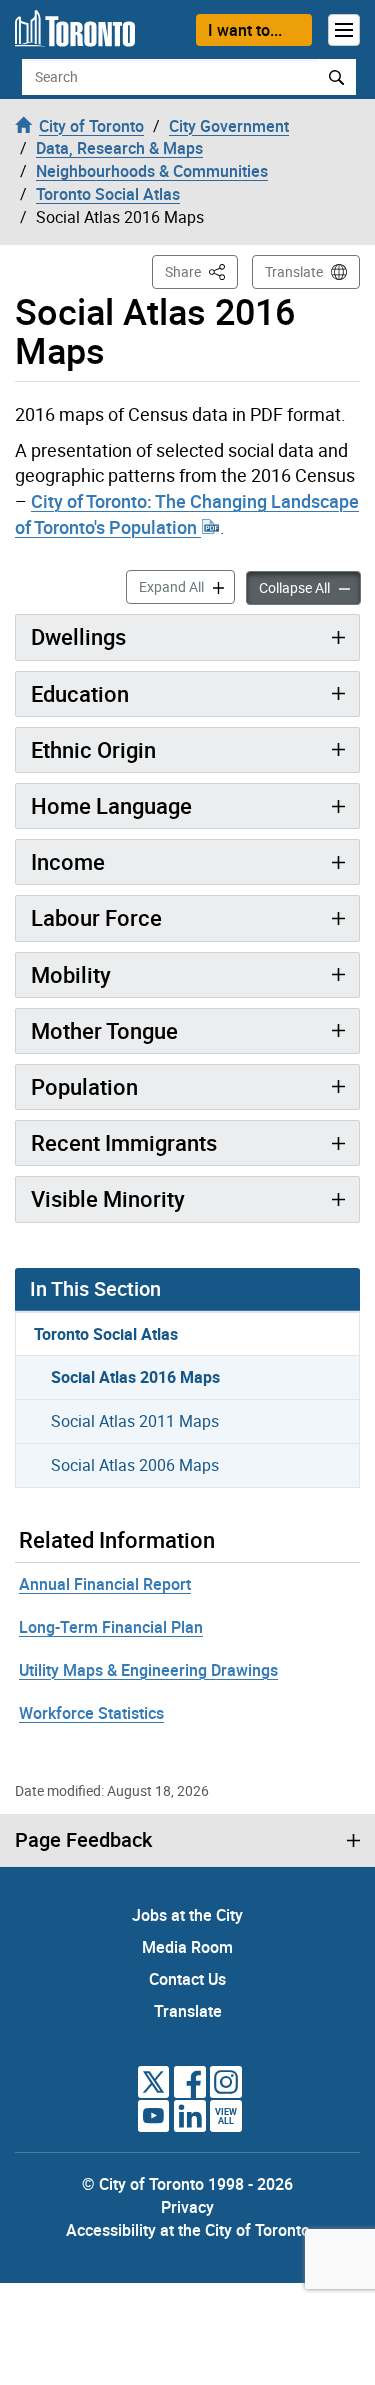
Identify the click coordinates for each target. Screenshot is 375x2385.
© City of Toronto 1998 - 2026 (187, 2184)
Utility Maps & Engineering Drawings (148, 1670)
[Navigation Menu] (344, 30)
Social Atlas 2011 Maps (135, 1421)
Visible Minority (108, 1198)
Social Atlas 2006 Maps (135, 1465)
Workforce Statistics (91, 1713)
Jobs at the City (187, 1915)
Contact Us (187, 1979)
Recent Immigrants (124, 1142)
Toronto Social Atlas (106, 1334)
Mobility (71, 974)
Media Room (187, 1947)
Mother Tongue (104, 1030)
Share (201, 271)
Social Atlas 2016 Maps (135, 1377)
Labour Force (96, 917)
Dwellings (78, 636)
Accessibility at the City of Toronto (188, 2230)
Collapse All (310, 587)
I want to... (245, 30)
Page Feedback (83, 1840)
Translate (294, 271)
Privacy (187, 2207)
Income (68, 861)
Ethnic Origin (93, 749)
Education (80, 693)
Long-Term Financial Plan (111, 1627)
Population (84, 1086)
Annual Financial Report (105, 1584)
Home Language (111, 805)
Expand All (187, 586)
